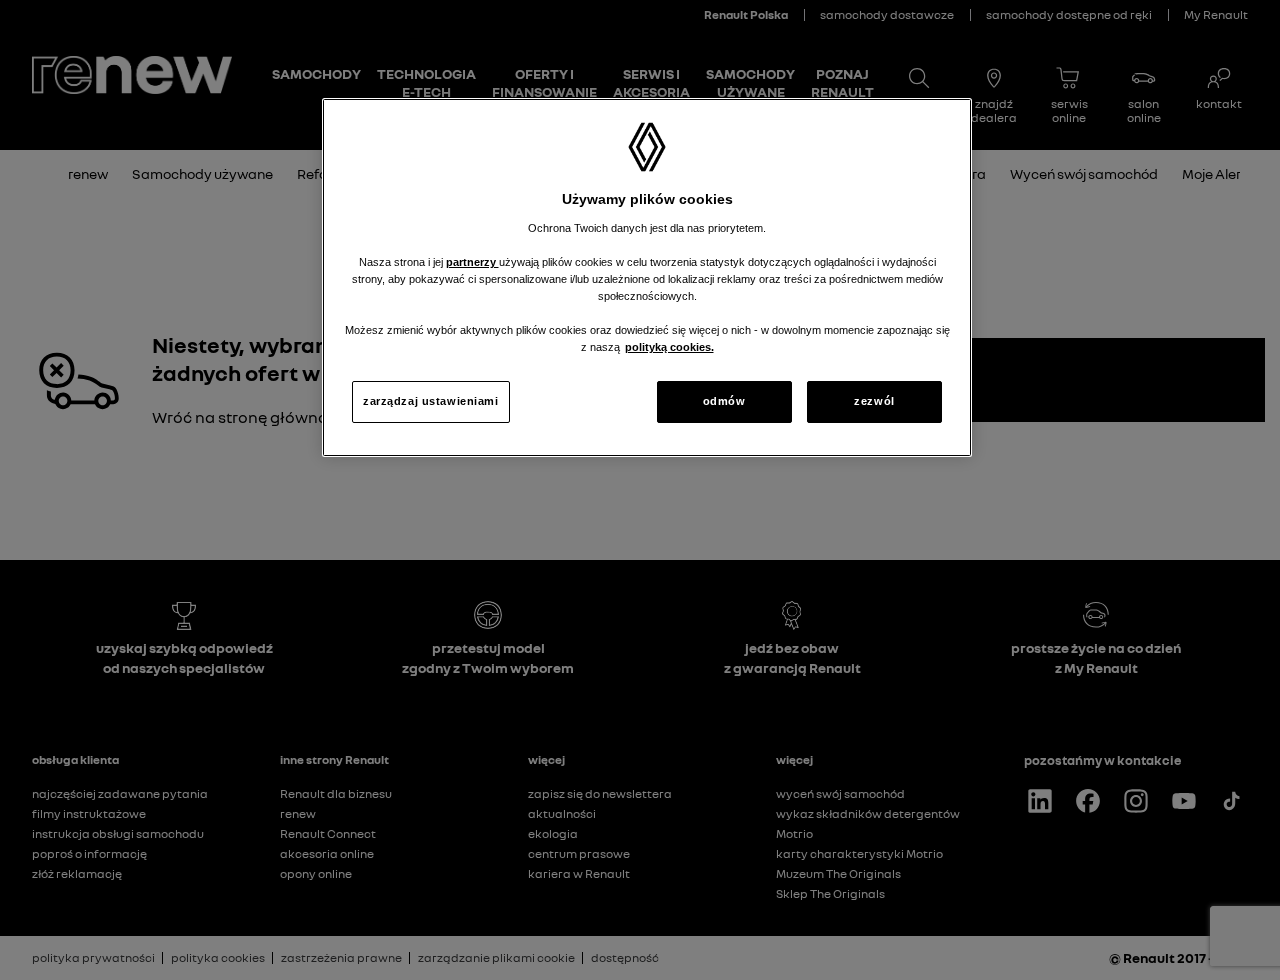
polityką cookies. (669, 347)
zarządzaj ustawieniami (431, 401)
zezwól (874, 401)
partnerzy (472, 262)
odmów (724, 401)
